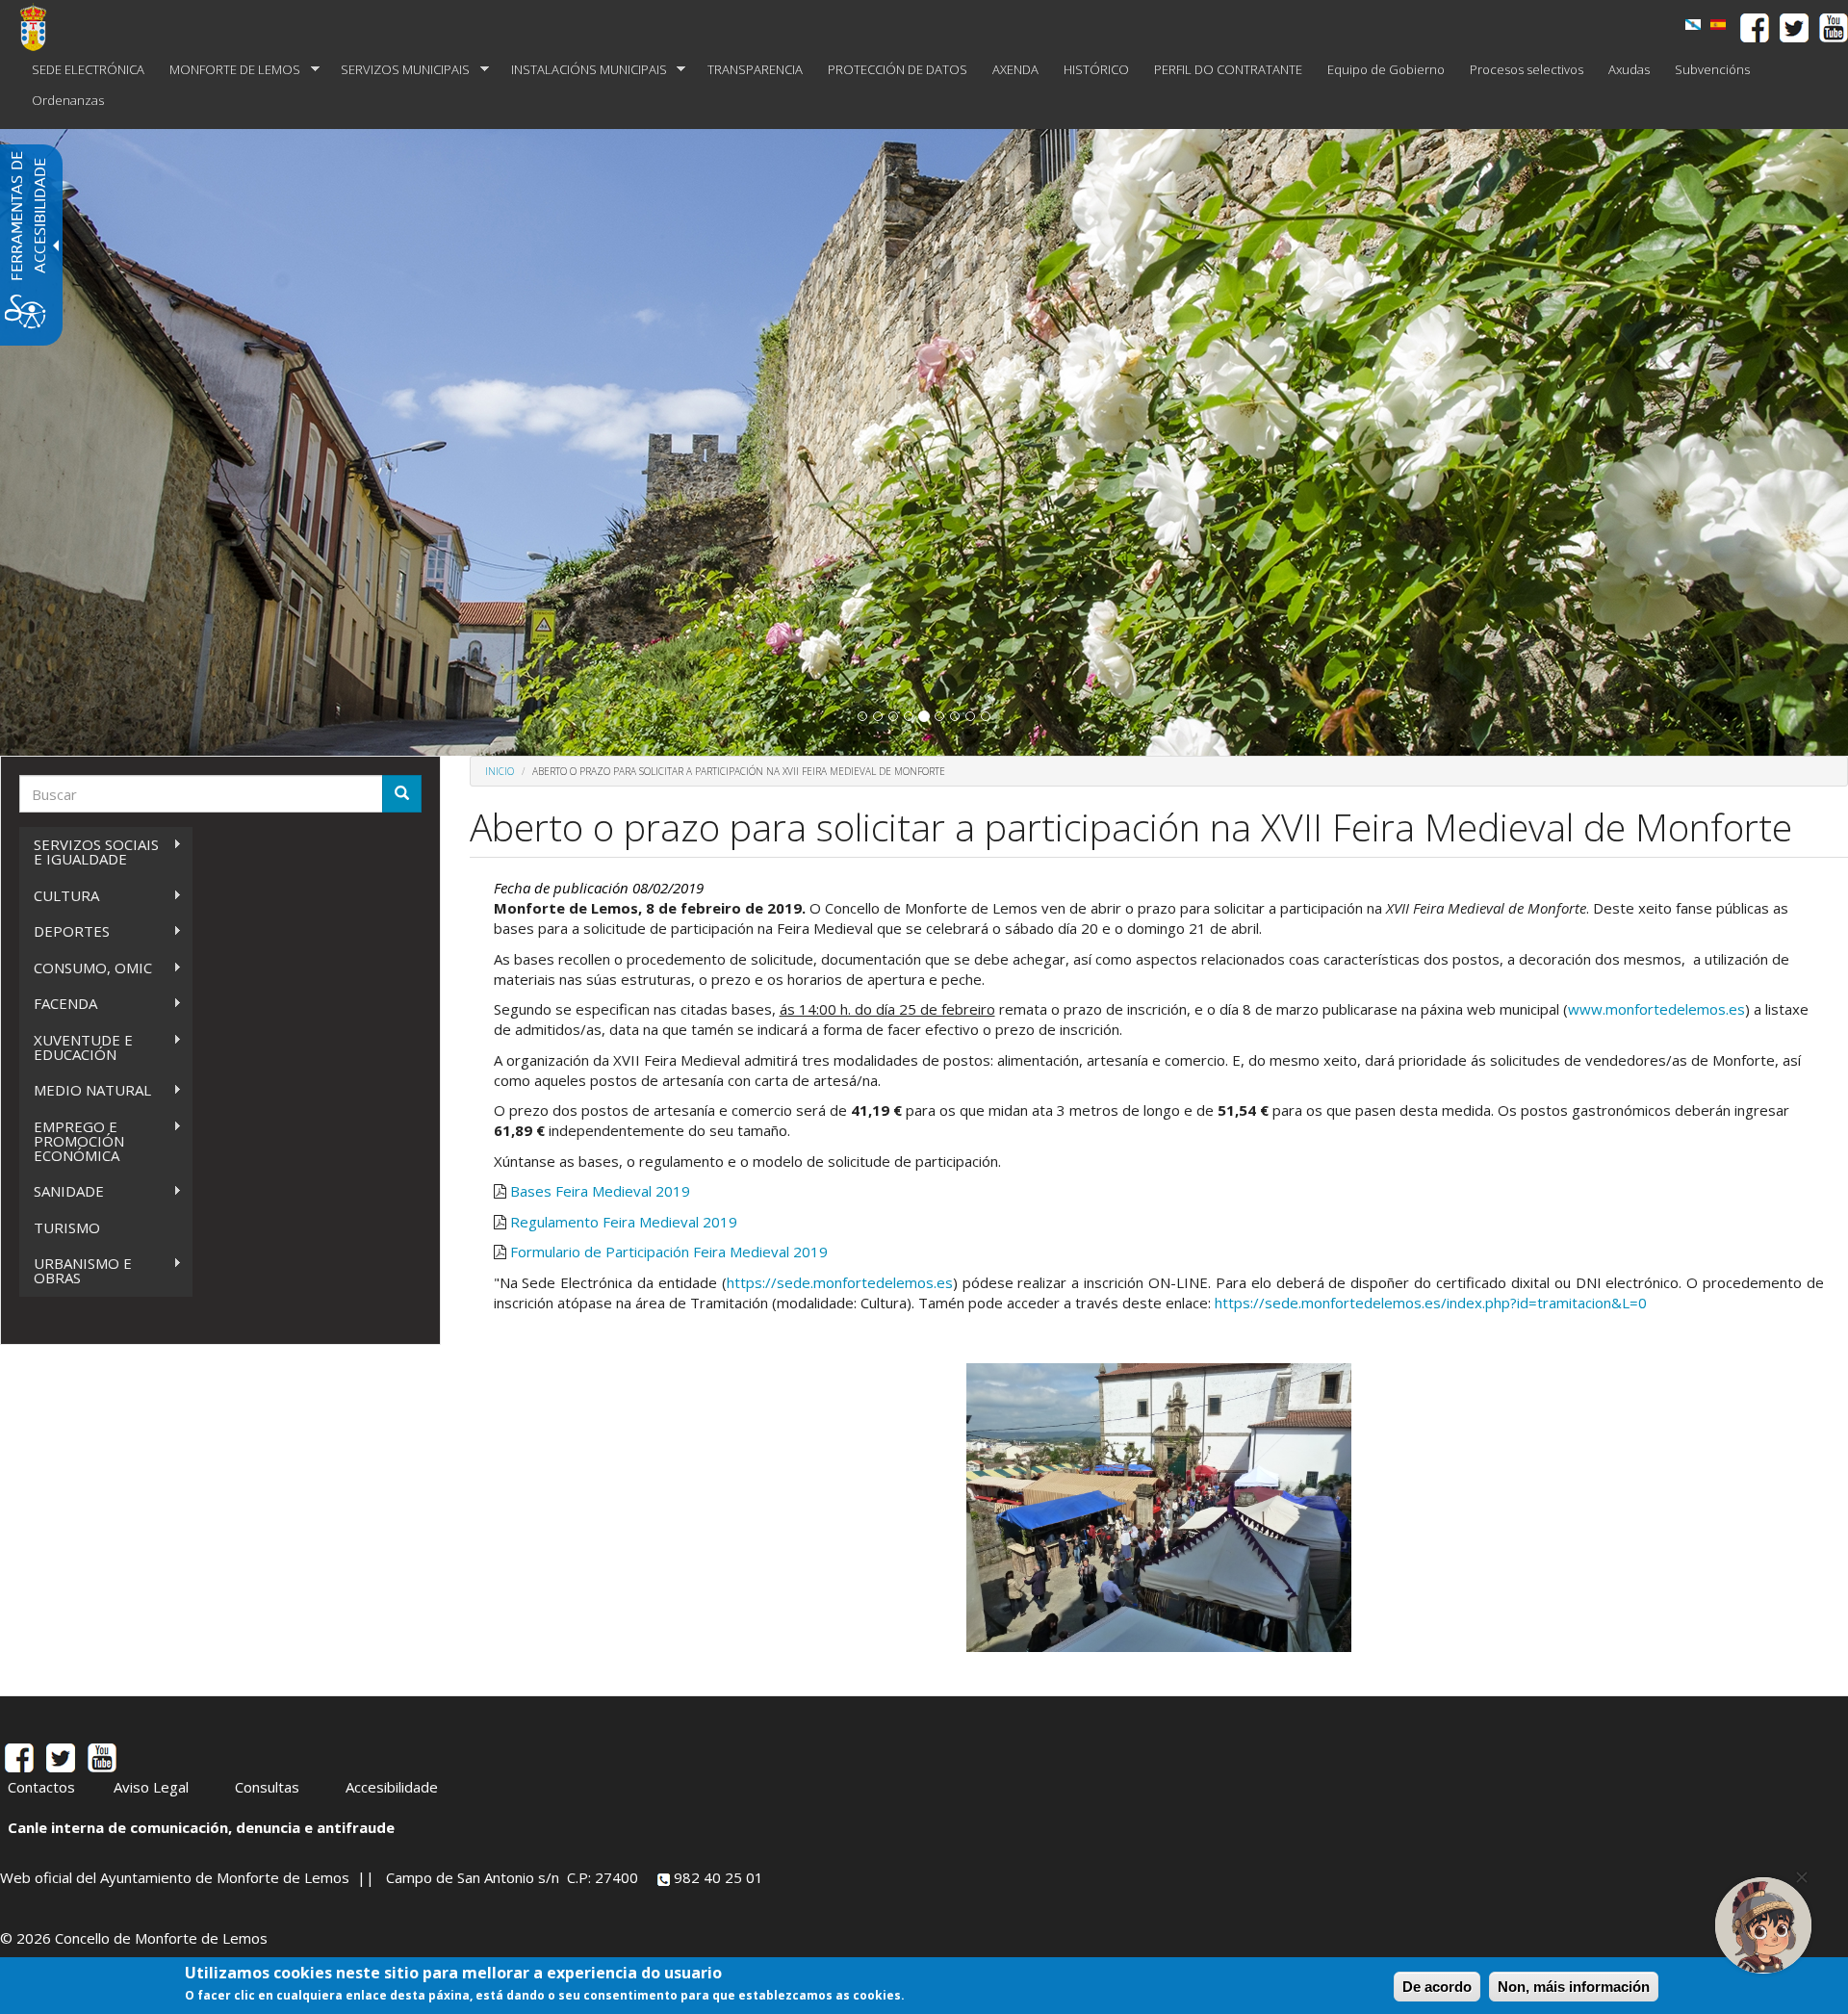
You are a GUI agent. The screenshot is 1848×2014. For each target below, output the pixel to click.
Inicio (500, 771)
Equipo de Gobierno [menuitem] (1386, 69)
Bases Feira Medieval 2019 (600, 1191)
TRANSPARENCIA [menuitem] (755, 69)
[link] (1693, 25)
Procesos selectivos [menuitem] (1527, 69)
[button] (862, 716)
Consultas (267, 1787)
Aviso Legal (151, 1787)
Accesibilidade (392, 1787)
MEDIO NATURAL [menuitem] (85, 1090)
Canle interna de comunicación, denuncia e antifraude (201, 1827)
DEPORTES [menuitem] (64, 931)
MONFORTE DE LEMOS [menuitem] (229, 70)
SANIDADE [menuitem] (62, 1191)
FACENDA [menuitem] (58, 1004)
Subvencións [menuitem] (1712, 69)
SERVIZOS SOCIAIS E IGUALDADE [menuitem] (89, 852)
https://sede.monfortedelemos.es (840, 1282)
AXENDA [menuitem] (1015, 69)
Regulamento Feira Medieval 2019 (624, 1222)
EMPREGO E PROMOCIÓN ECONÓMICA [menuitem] (72, 1141)
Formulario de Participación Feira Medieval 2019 (669, 1252)
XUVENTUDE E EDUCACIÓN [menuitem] (76, 1047)
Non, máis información (1574, 1987)
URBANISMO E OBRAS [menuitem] (76, 1270)
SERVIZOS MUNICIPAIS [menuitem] (399, 70)
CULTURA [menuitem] (59, 896)
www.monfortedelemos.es (1656, 1009)
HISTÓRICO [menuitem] (1096, 69)
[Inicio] (40, 27)
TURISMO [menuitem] (67, 1227)
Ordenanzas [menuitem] (68, 100)
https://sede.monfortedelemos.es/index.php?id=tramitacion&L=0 (1431, 1303)
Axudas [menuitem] (1629, 69)
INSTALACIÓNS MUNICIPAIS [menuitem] (583, 70)
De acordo (1437, 1987)
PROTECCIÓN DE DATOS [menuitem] (898, 69)
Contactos (41, 1787)
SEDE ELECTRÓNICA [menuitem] (88, 69)
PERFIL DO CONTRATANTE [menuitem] (1228, 69)
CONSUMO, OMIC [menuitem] (86, 968)
